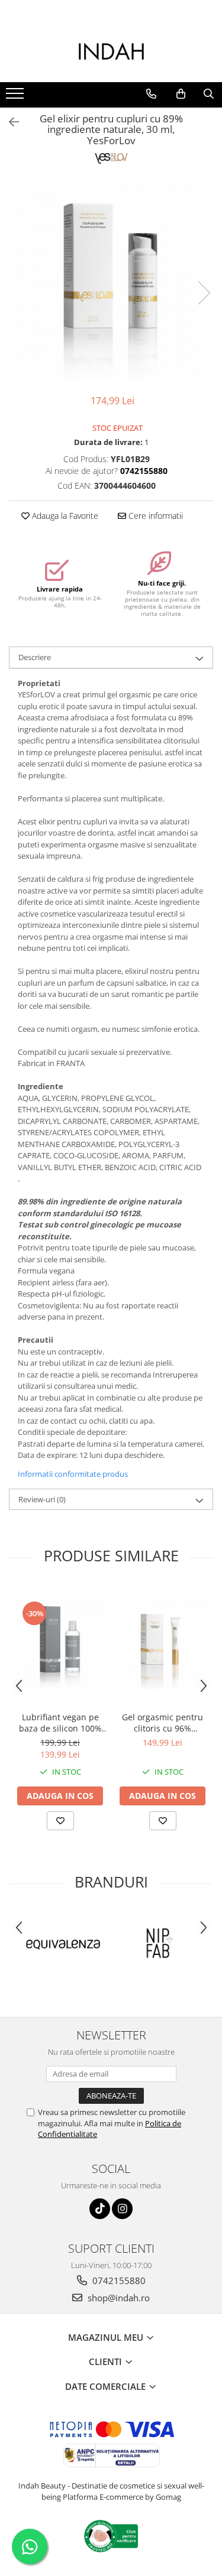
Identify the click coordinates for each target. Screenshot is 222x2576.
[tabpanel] (111, 280)
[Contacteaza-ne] (151, 94)
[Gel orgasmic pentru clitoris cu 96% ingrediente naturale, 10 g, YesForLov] (163, 1645)
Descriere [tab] (35, 657)
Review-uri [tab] (42, 1499)
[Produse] (16, 97)
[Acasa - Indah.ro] (111, 53)
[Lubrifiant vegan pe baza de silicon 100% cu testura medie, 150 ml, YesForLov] (60, 1645)
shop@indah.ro (118, 2298)
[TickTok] (100, 2209)
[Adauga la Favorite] (60, 1821)
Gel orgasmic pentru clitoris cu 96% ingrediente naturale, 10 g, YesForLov (163, 1723)
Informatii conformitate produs (73, 1474)
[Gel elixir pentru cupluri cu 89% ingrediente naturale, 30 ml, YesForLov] (111, 280)
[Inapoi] (9, 122)
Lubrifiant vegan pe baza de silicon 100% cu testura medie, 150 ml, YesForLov (60, 1723)
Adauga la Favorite (64, 516)
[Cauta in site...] (209, 94)
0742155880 (118, 2281)
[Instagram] (122, 2209)
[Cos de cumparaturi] (181, 94)
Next (204, 293)
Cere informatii (155, 516)
